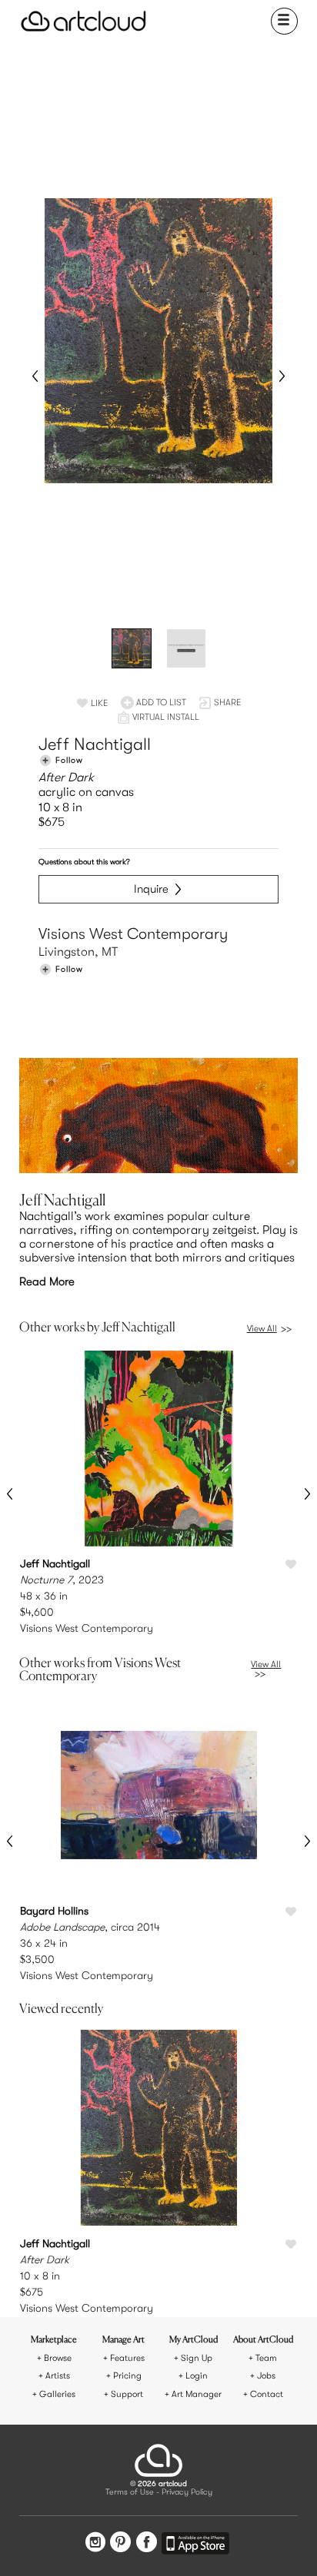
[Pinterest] (120, 2544)
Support (127, 2394)
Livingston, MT (78, 952)
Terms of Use (130, 2493)
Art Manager (197, 2394)
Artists (58, 2376)
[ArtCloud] (83, 21)
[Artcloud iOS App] (195, 2546)
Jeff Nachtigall (95, 744)
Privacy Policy (187, 2493)
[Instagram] (95, 2544)
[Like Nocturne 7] (291, 1565)
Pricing (127, 2376)
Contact (267, 2394)
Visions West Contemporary (133, 934)
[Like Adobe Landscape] (291, 1912)
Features (127, 2358)
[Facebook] (147, 2544)
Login (197, 2376)
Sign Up (197, 2358)
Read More (47, 1281)
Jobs (266, 2376)
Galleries (57, 2394)
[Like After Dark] (291, 2245)
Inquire (151, 889)
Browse (58, 2358)
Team (266, 2358)
